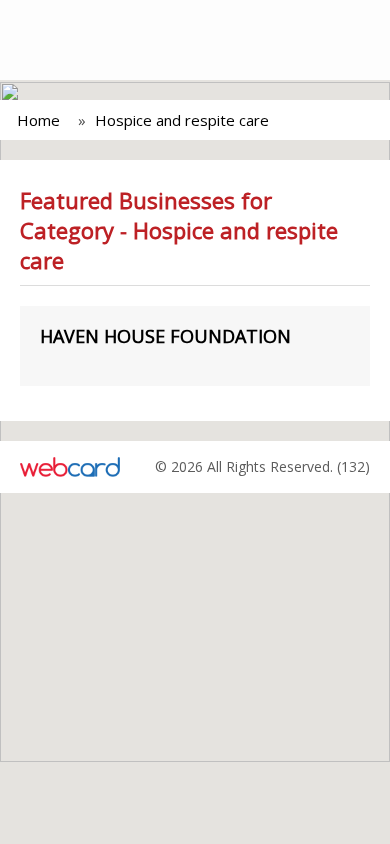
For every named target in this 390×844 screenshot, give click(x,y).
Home (38, 120)
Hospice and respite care (182, 120)
